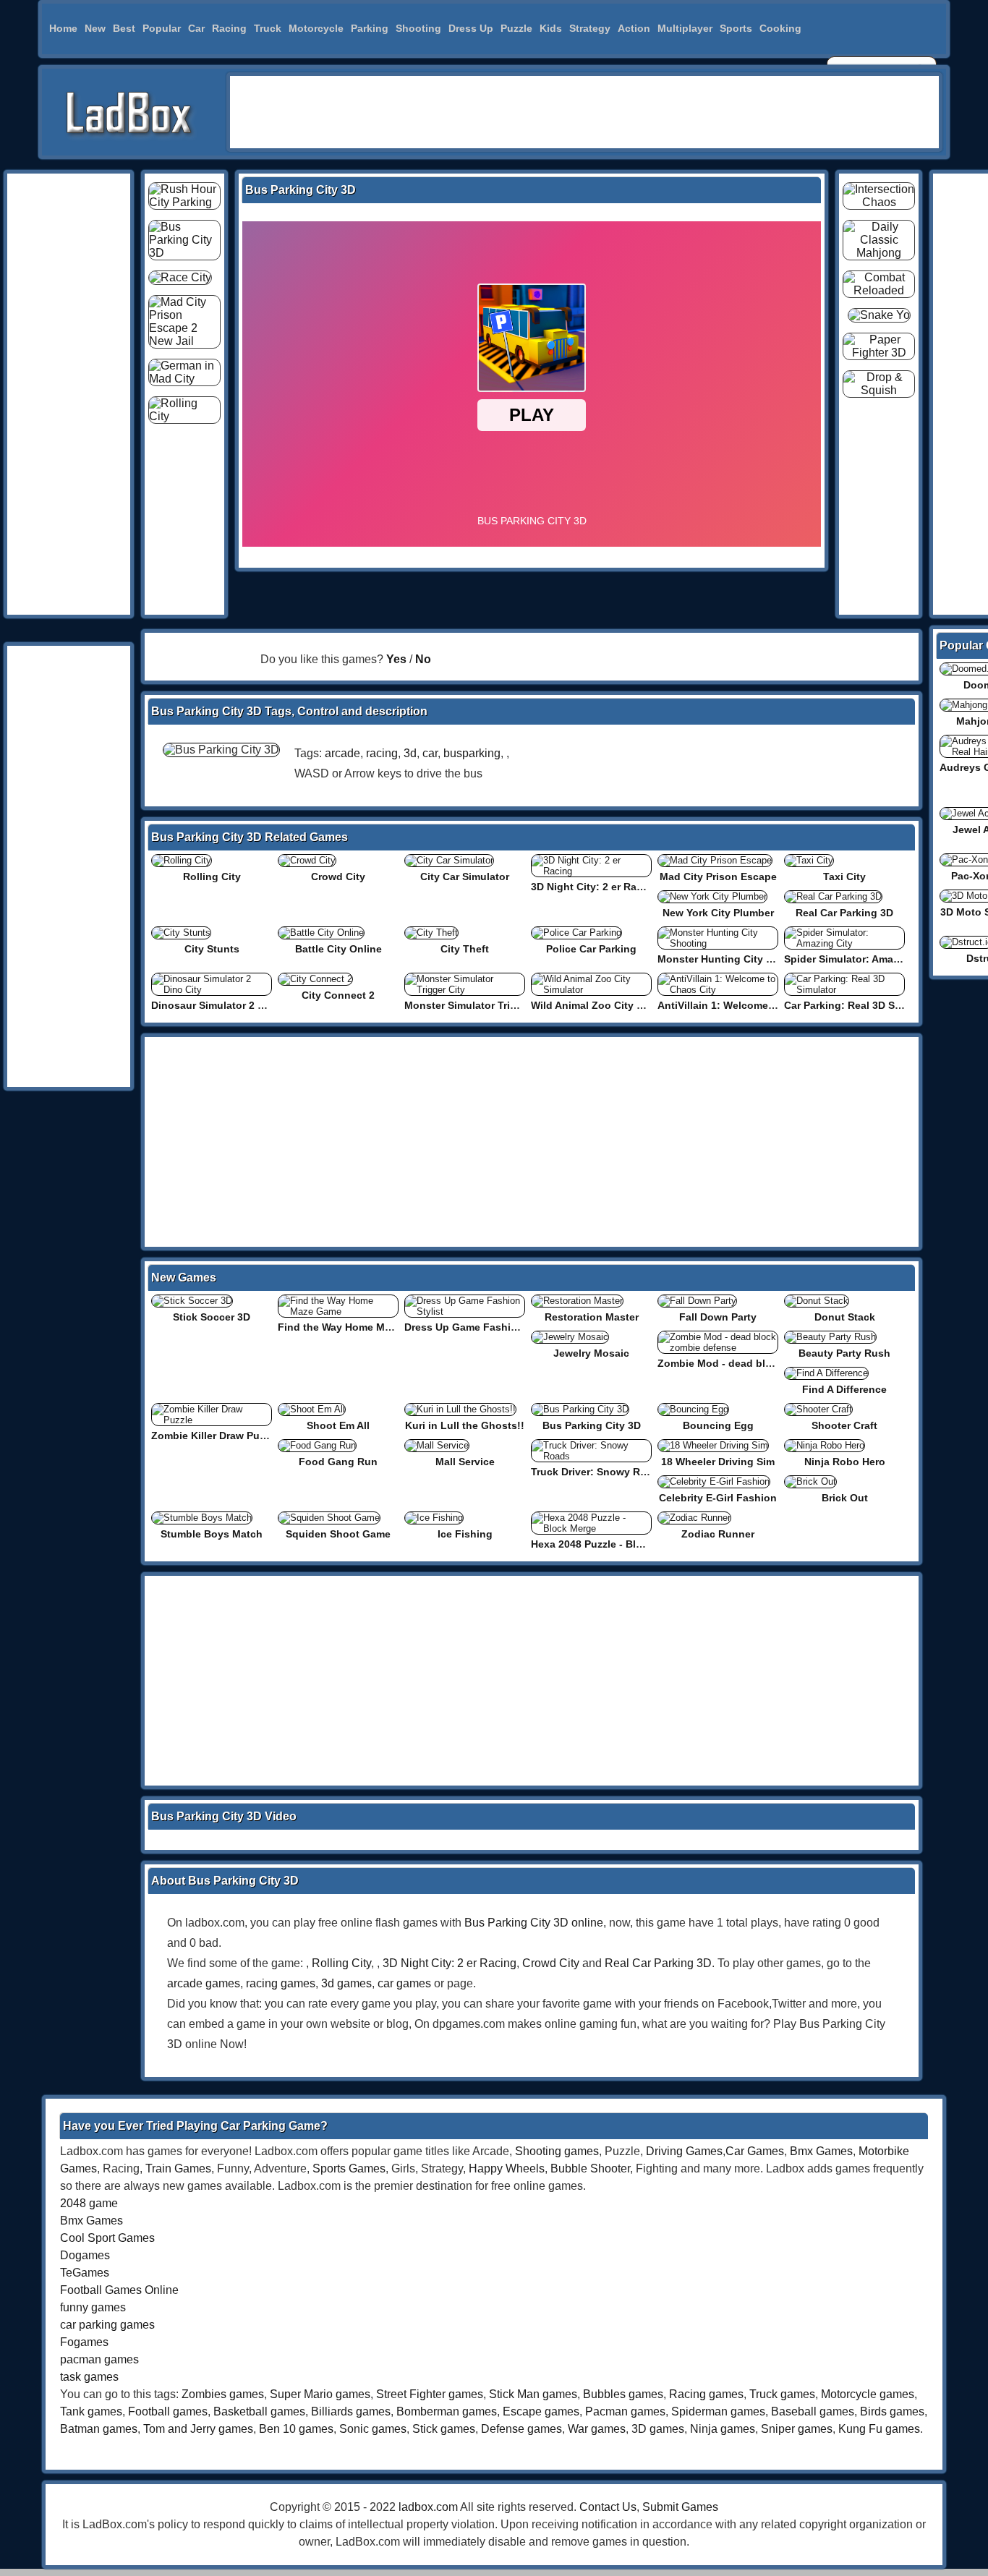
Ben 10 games (296, 2429)
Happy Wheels (507, 2168)
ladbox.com (428, 2507)
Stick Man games (533, 2394)
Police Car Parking (591, 949)
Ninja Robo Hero (845, 1462)
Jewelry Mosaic (591, 1353)
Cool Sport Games (107, 2238)
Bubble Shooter (590, 2168)
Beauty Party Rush (844, 1353)
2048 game (89, 2203)
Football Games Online (119, 2290)
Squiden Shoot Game (338, 1534)
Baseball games (813, 2411)
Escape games (541, 2411)
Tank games (91, 2411)
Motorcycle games (868, 2394)
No (423, 659)
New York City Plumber (718, 913)
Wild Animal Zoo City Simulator (607, 1005)
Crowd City (338, 877)
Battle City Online (338, 949)
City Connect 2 (338, 995)
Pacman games (625, 2411)
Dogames (85, 2255)
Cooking (780, 28)
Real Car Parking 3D (844, 913)
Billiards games (351, 2411)
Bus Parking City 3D (592, 1425)
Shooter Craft (844, 1425)
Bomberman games (447, 2411)
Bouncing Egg (718, 1425)
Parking (370, 28)
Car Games (755, 2151)
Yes (396, 659)
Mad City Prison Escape (718, 877)
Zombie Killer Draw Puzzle (215, 1436)
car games (404, 1983)
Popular (162, 28)
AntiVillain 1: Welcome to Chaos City (748, 1005)
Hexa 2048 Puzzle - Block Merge (609, 1544)
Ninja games (723, 2429)
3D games (658, 2429)
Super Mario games (320, 2394)
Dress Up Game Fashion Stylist (481, 1327)
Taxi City (844, 877)
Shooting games (557, 2151)
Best (124, 28)
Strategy (590, 28)
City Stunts (212, 949)
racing (382, 753)
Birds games (892, 2411)
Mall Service (465, 1462)
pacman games (99, 2359)
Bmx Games (821, 2151)
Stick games (444, 2429)
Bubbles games (623, 2394)
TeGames (85, 2273)
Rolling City (212, 877)
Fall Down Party (718, 1317)
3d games (346, 1983)
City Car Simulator (465, 877)
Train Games (178, 2168)
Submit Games (680, 2507)
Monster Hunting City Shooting (734, 959)
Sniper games (797, 2429)
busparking (472, 753)
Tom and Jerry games (198, 2429)
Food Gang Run (338, 1462)
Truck (268, 28)
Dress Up (471, 28)
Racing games (706, 2394)
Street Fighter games (430, 2394)
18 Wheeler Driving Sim (718, 1462)
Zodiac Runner (718, 1534)
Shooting (418, 28)
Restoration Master (592, 1317)
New (95, 28)
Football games (168, 2411)
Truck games (782, 2394)
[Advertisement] (584, 112)
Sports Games (349, 2168)
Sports (736, 28)
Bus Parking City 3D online (534, 1923)
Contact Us (608, 2507)
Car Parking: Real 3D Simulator (860, 1005)
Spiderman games (718, 2411)
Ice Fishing (465, 1534)
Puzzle (516, 28)
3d (410, 753)
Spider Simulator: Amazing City (860, 959)
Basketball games (259, 2411)
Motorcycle (316, 28)
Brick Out (845, 1498)
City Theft (465, 949)
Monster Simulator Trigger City (480, 1005)
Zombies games (223, 2394)
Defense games (521, 2429)
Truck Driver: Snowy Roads (598, 1472)
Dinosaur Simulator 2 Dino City (227, 1005)
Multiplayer (685, 28)
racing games (281, 1983)
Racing (229, 28)
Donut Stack (845, 1317)
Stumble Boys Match (212, 1534)
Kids (551, 28)
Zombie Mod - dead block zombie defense (761, 1363)
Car (196, 28)
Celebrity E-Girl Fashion (718, 1498)
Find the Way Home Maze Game (355, 1327)
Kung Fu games (879, 2429)
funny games (93, 2307)
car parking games (107, 2325)
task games (89, 2377)
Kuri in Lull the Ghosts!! (465, 1425)
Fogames (84, 2342)
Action (634, 28)
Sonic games (373, 2429)
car (430, 753)
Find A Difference (844, 1389)
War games (597, 2429)
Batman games (99, 2429)
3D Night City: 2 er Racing (595, 887)
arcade (342, 753)
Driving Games (684, 2151)
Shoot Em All (338, 1425)
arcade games (204, 1983)
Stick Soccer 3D (212, 1317)
